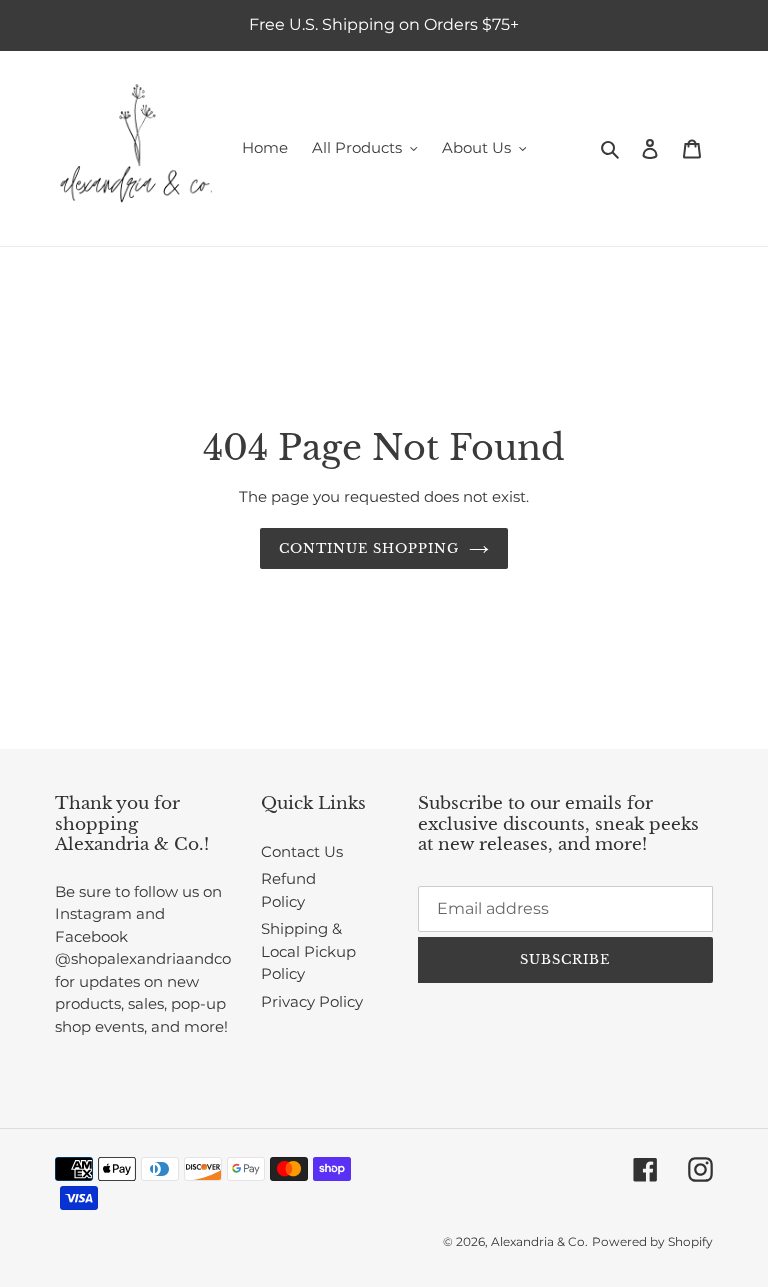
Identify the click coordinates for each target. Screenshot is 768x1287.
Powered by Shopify (652, 1241)
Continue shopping (369, 548)
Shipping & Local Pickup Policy (308, 951)
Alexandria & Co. (539, 1241)
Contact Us (302, 851)
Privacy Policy (312, 1001)
